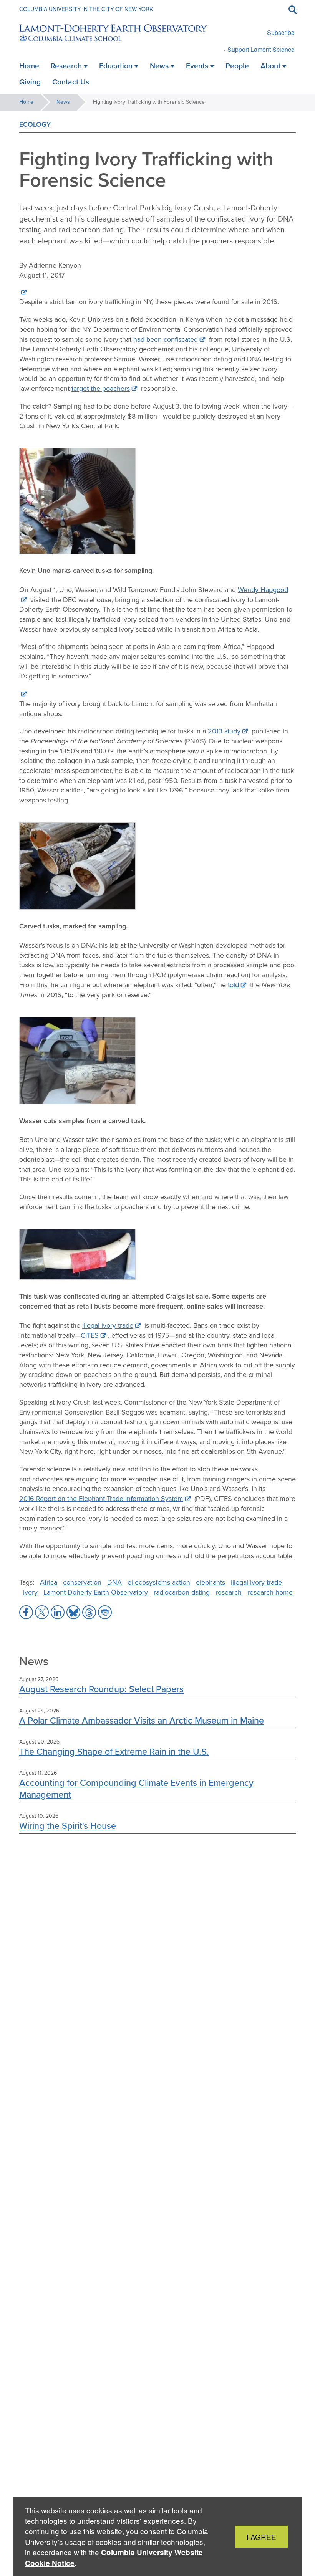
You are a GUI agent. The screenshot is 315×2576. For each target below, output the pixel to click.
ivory (30, 1592)
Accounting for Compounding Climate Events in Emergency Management (136, 1788)
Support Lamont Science (261, 49)
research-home (270, 1592)
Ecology (35, 124)
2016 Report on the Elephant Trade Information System (101, 1499)
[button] (26, 1612)
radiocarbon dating (182, 1592)
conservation (82, 1582)
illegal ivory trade (108, 1325)
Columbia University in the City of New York (86, 9)
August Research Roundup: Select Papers (101, 1689)
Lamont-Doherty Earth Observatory (96, 1592)
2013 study (224, 731)
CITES (90, 1335)
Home (26, 102)
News (63, 102)
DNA (114, 1582)
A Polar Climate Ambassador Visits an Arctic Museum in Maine (142, 1720)
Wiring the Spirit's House (68, 1826)
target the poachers (101, 389)
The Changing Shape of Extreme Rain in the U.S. (114, 1751)
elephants (211, 1582)
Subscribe (281, 32)
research (229, 1592)
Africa (49, 1582)
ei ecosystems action (159, 1582)
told (233, 985)
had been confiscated (166, 339)
